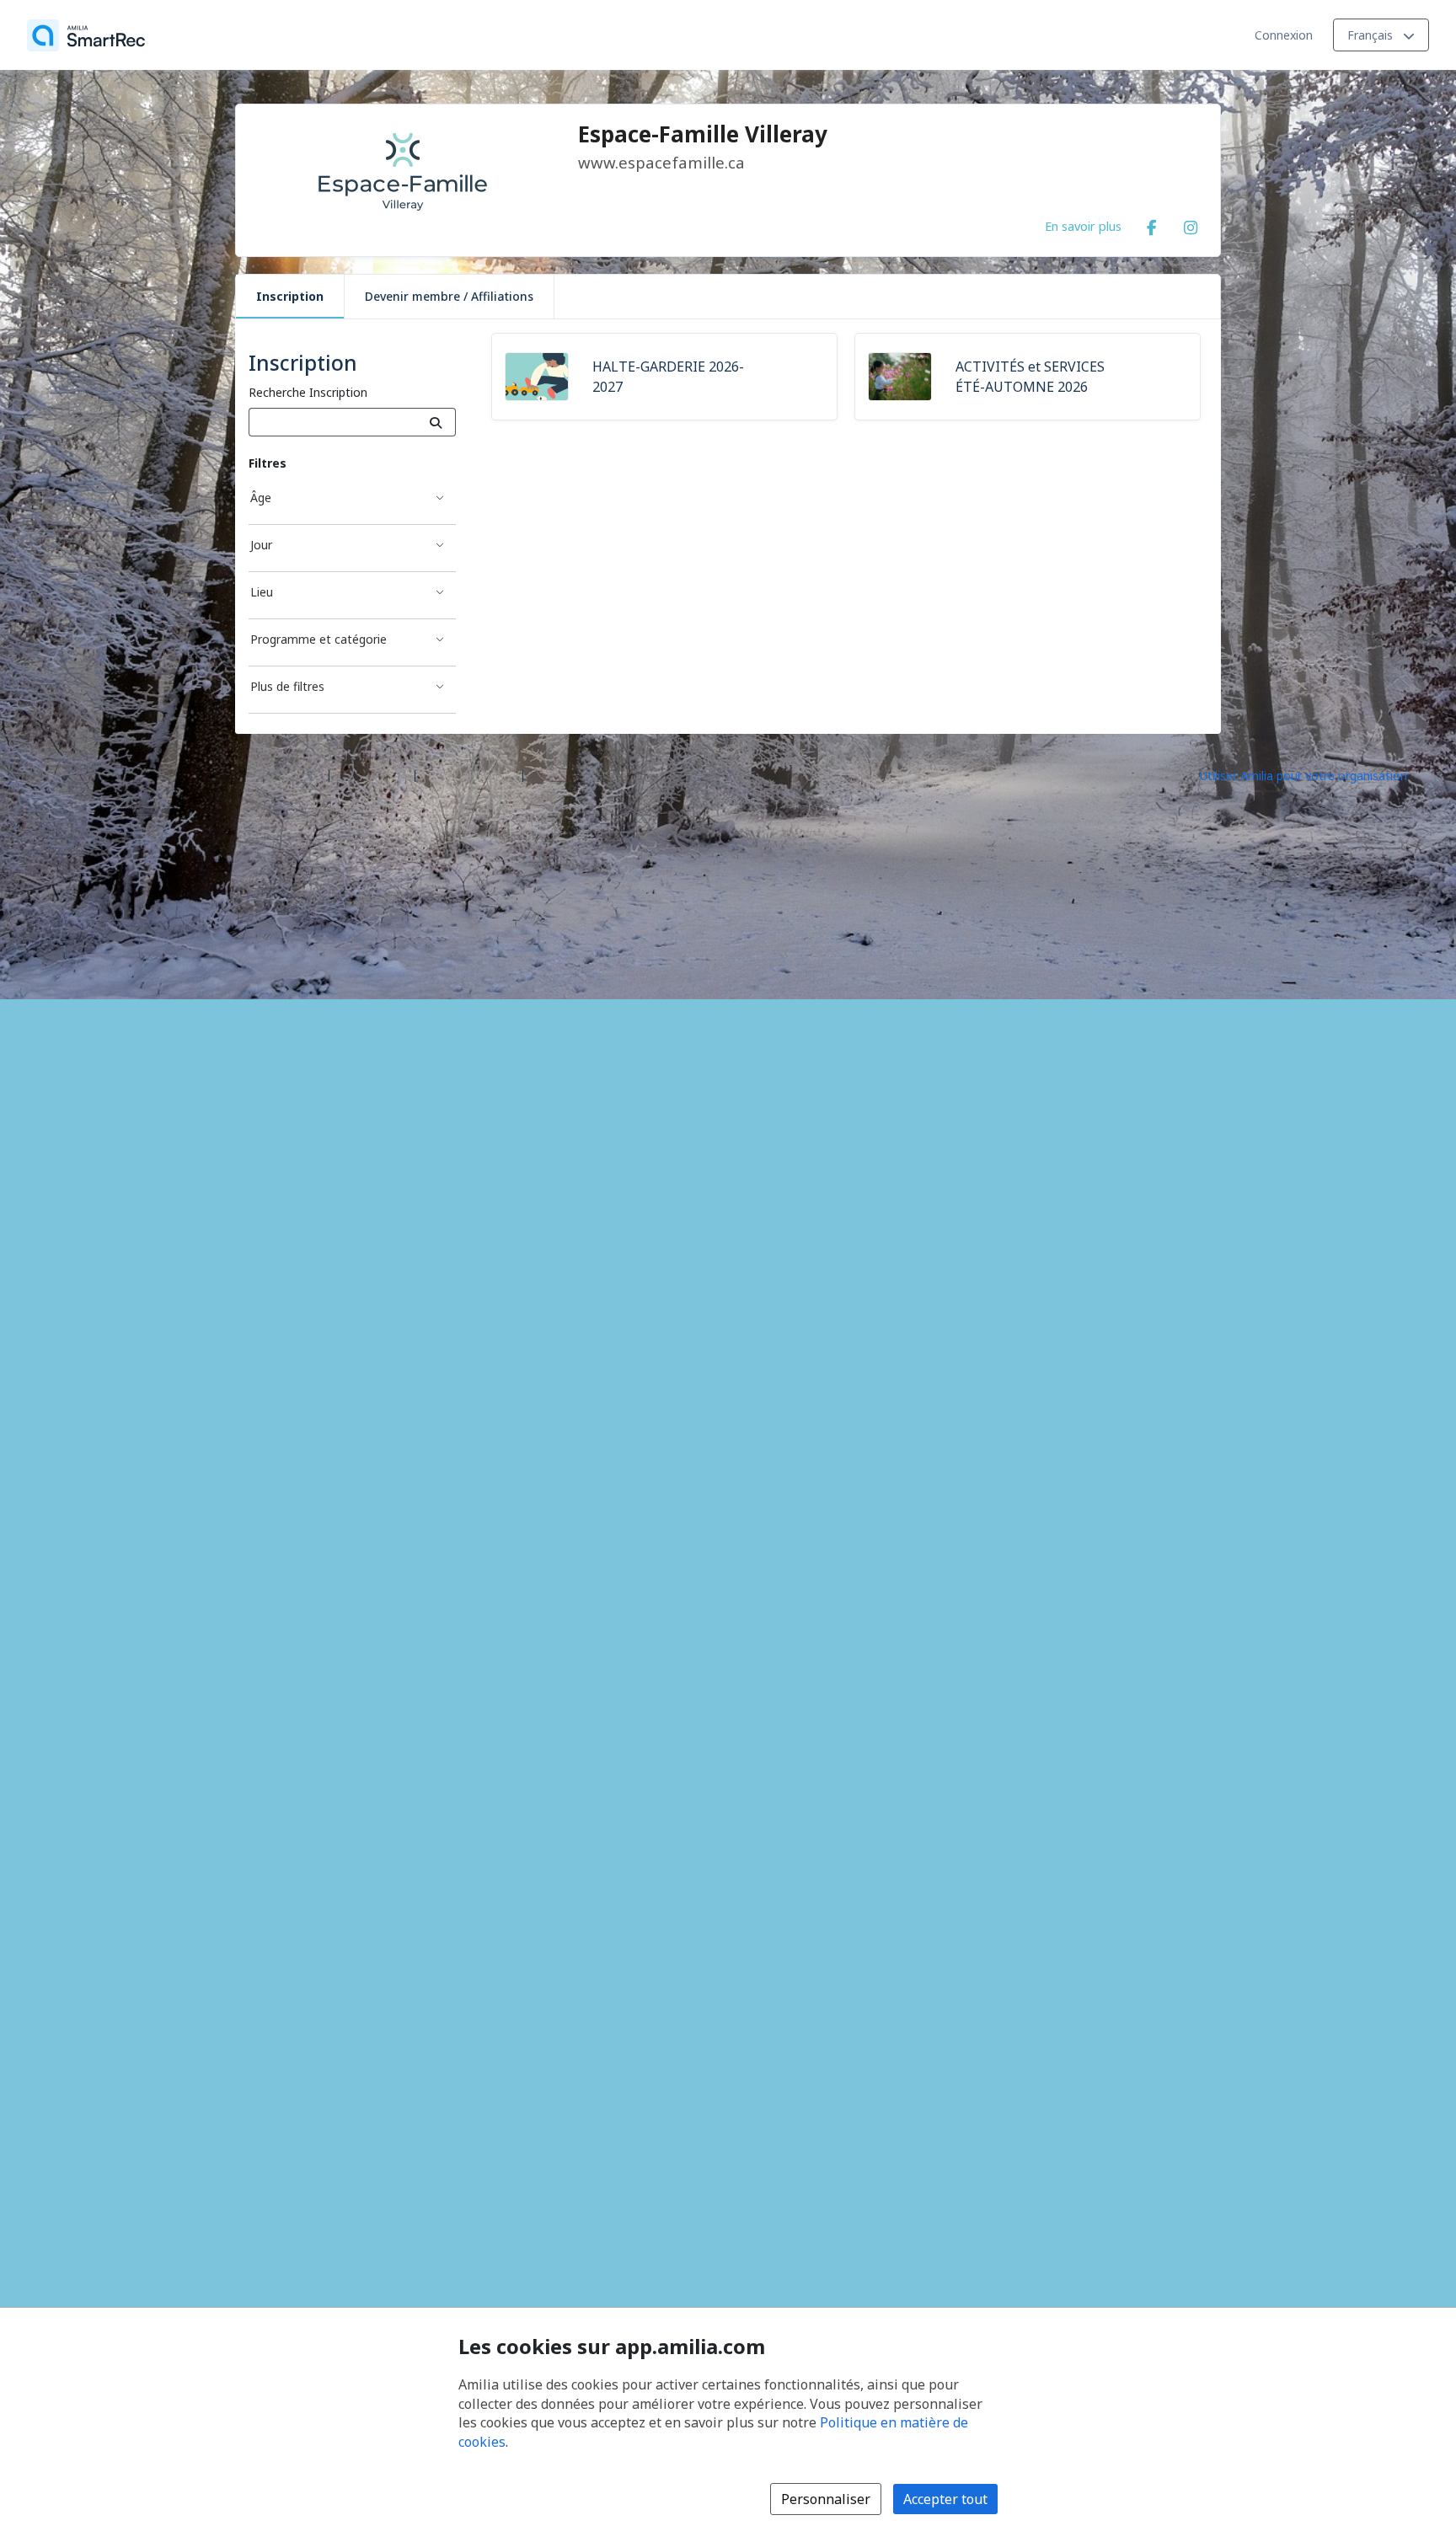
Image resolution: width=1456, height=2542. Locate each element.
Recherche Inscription (308, 392)
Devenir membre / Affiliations (449, 296)
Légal (545, 775)
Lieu (262, 592)
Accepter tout (945, 2499)
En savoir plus (1083, 226)
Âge (261, 498)
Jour (261, 545)
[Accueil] (86, 35)
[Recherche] (436, 422)
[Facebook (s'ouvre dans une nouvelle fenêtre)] (1152, 224)
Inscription (290, 296)
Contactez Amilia (469, 775)
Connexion (1284, 35)
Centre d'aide (372, 775)
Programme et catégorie (318, 639)
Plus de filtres (287, 686)
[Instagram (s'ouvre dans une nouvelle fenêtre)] (1191, 224)
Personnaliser (826, 2499)
